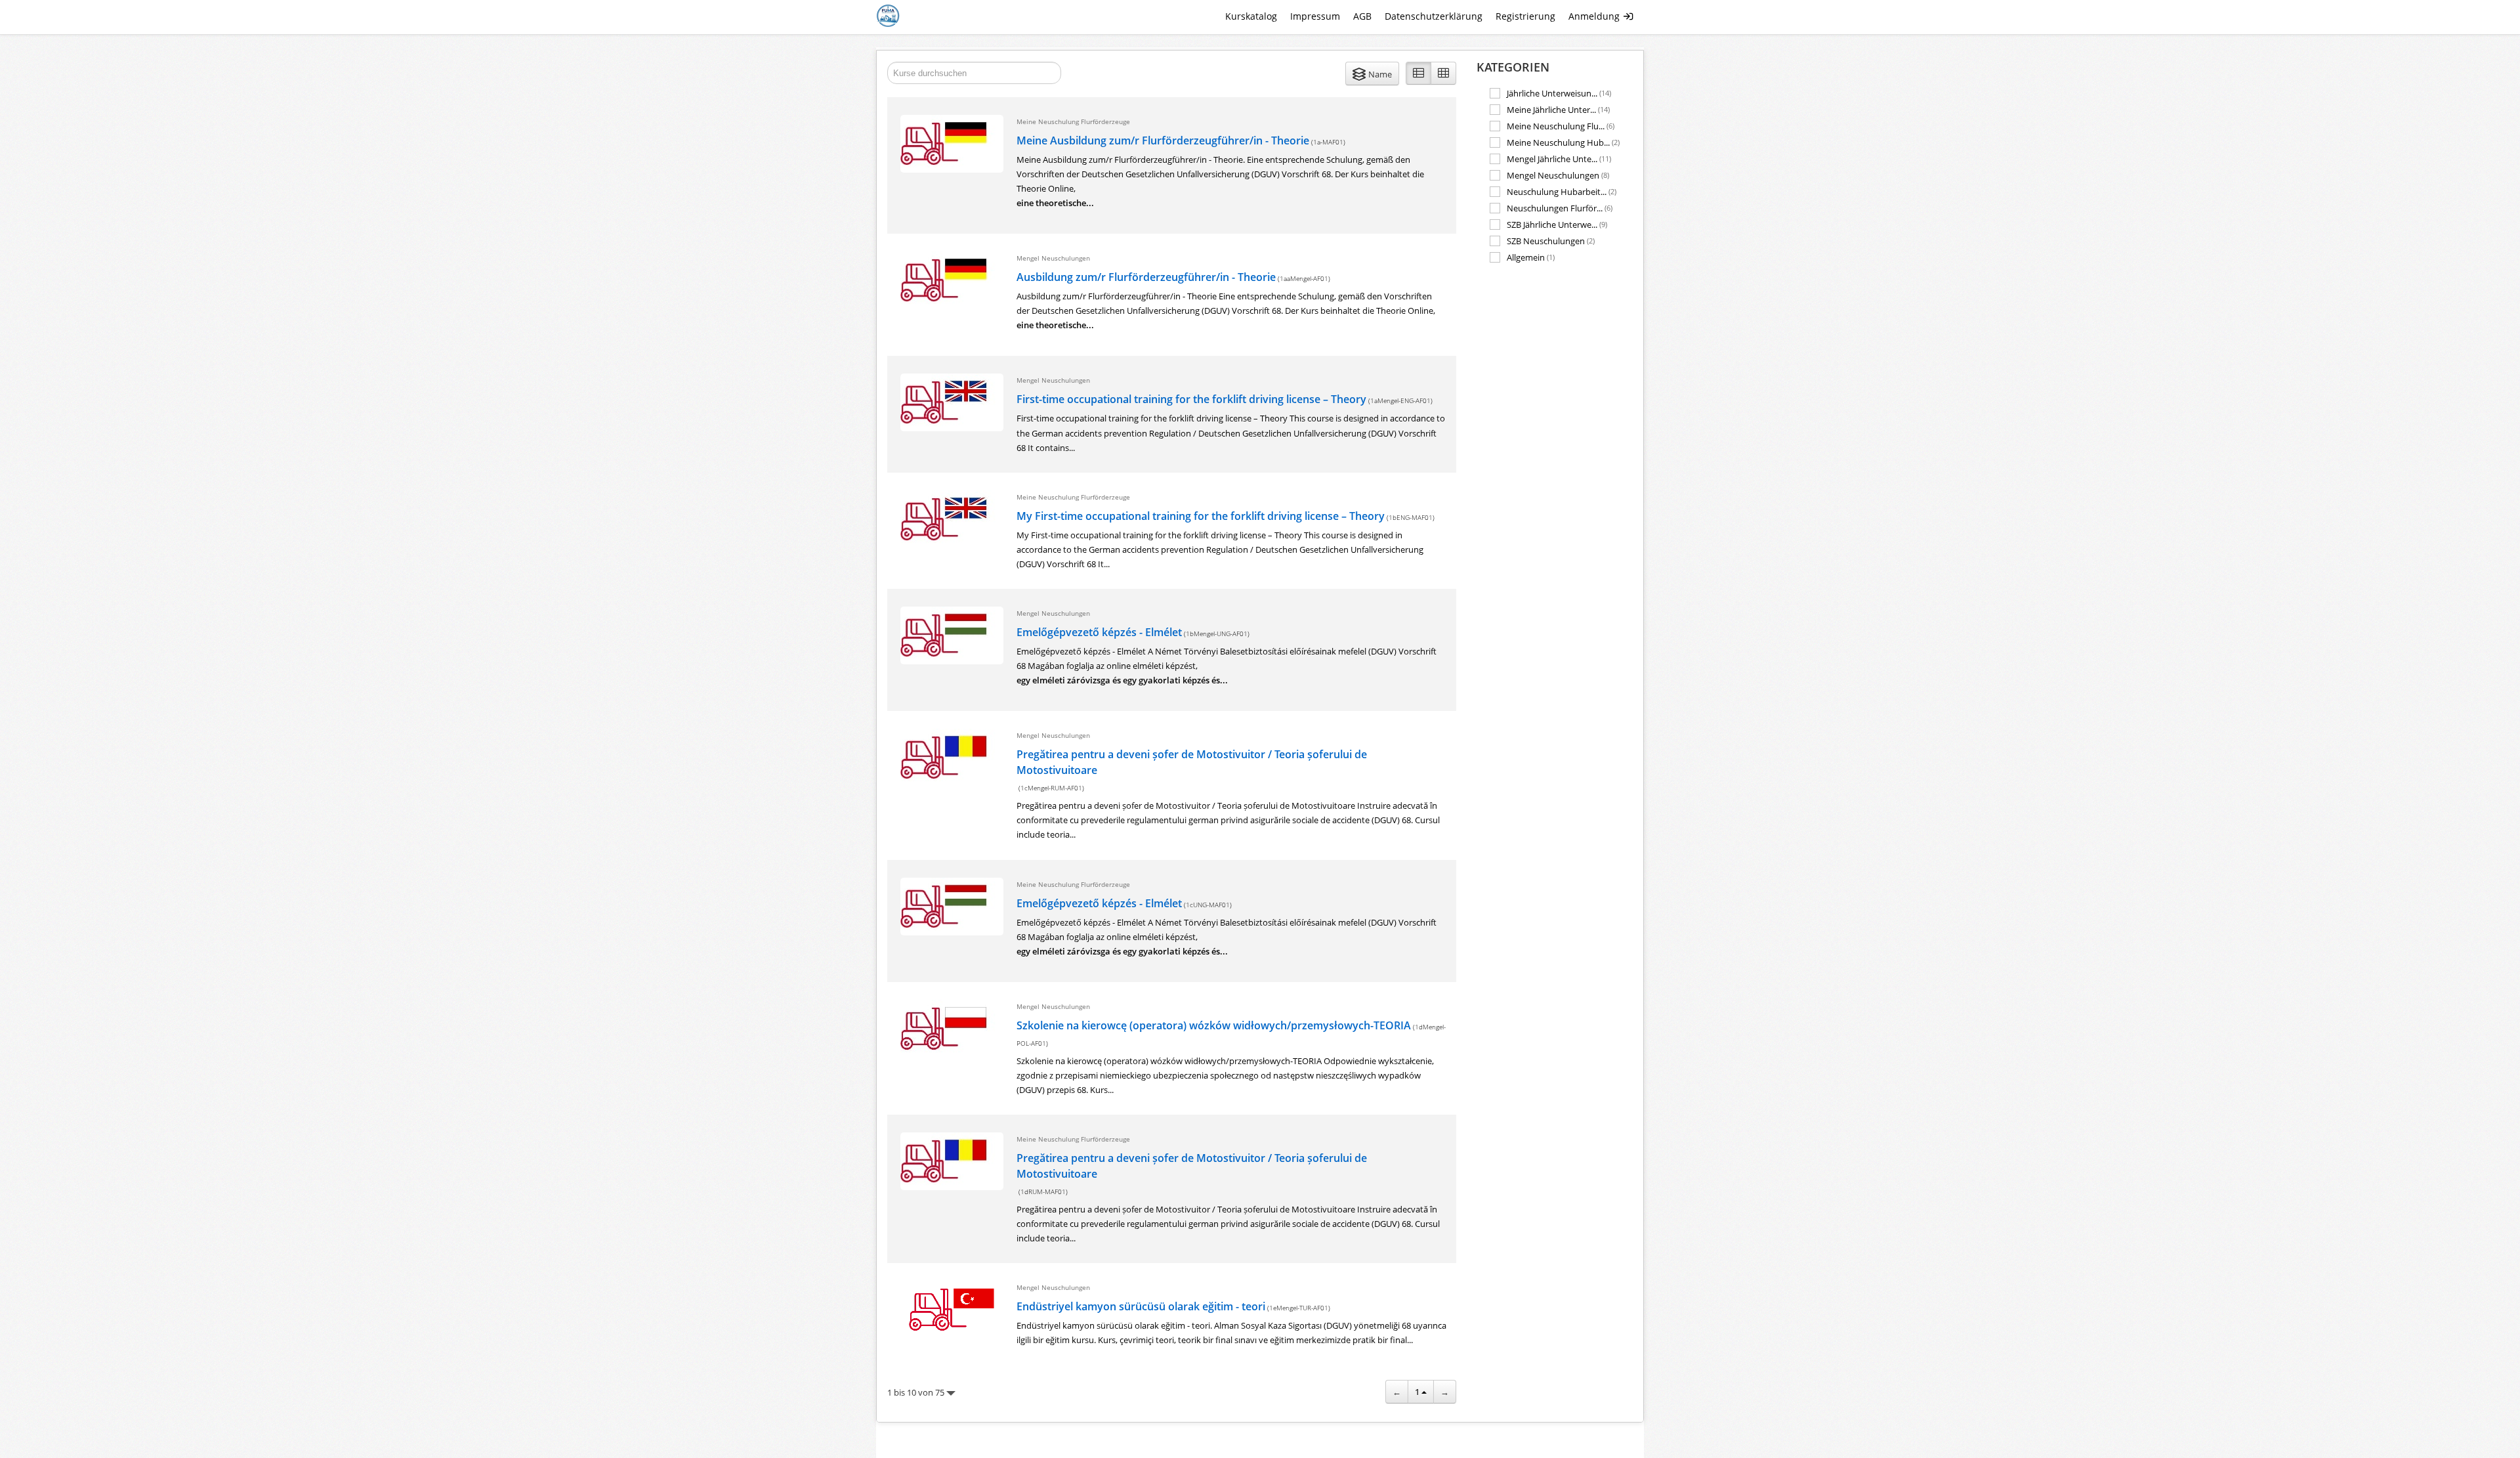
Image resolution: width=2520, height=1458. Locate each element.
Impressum (1315, 16)
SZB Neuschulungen (1551, 241)
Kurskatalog (1251, 16)
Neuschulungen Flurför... (1560, 208)
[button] (1372, 74)
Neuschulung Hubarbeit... (1562, 191)
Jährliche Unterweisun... (1559, 93)
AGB (1362, 16)
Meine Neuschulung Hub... (1563, 142)
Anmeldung (1595, 16)
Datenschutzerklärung (1434, 16)
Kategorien (1513, 67)
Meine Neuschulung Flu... (1561, 126)
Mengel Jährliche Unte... (1559, 159)
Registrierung (1525, 16)
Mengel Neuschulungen (1558, 175)
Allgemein (1531, 257)
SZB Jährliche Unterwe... (1557, 224)
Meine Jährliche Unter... (1558, 109)
